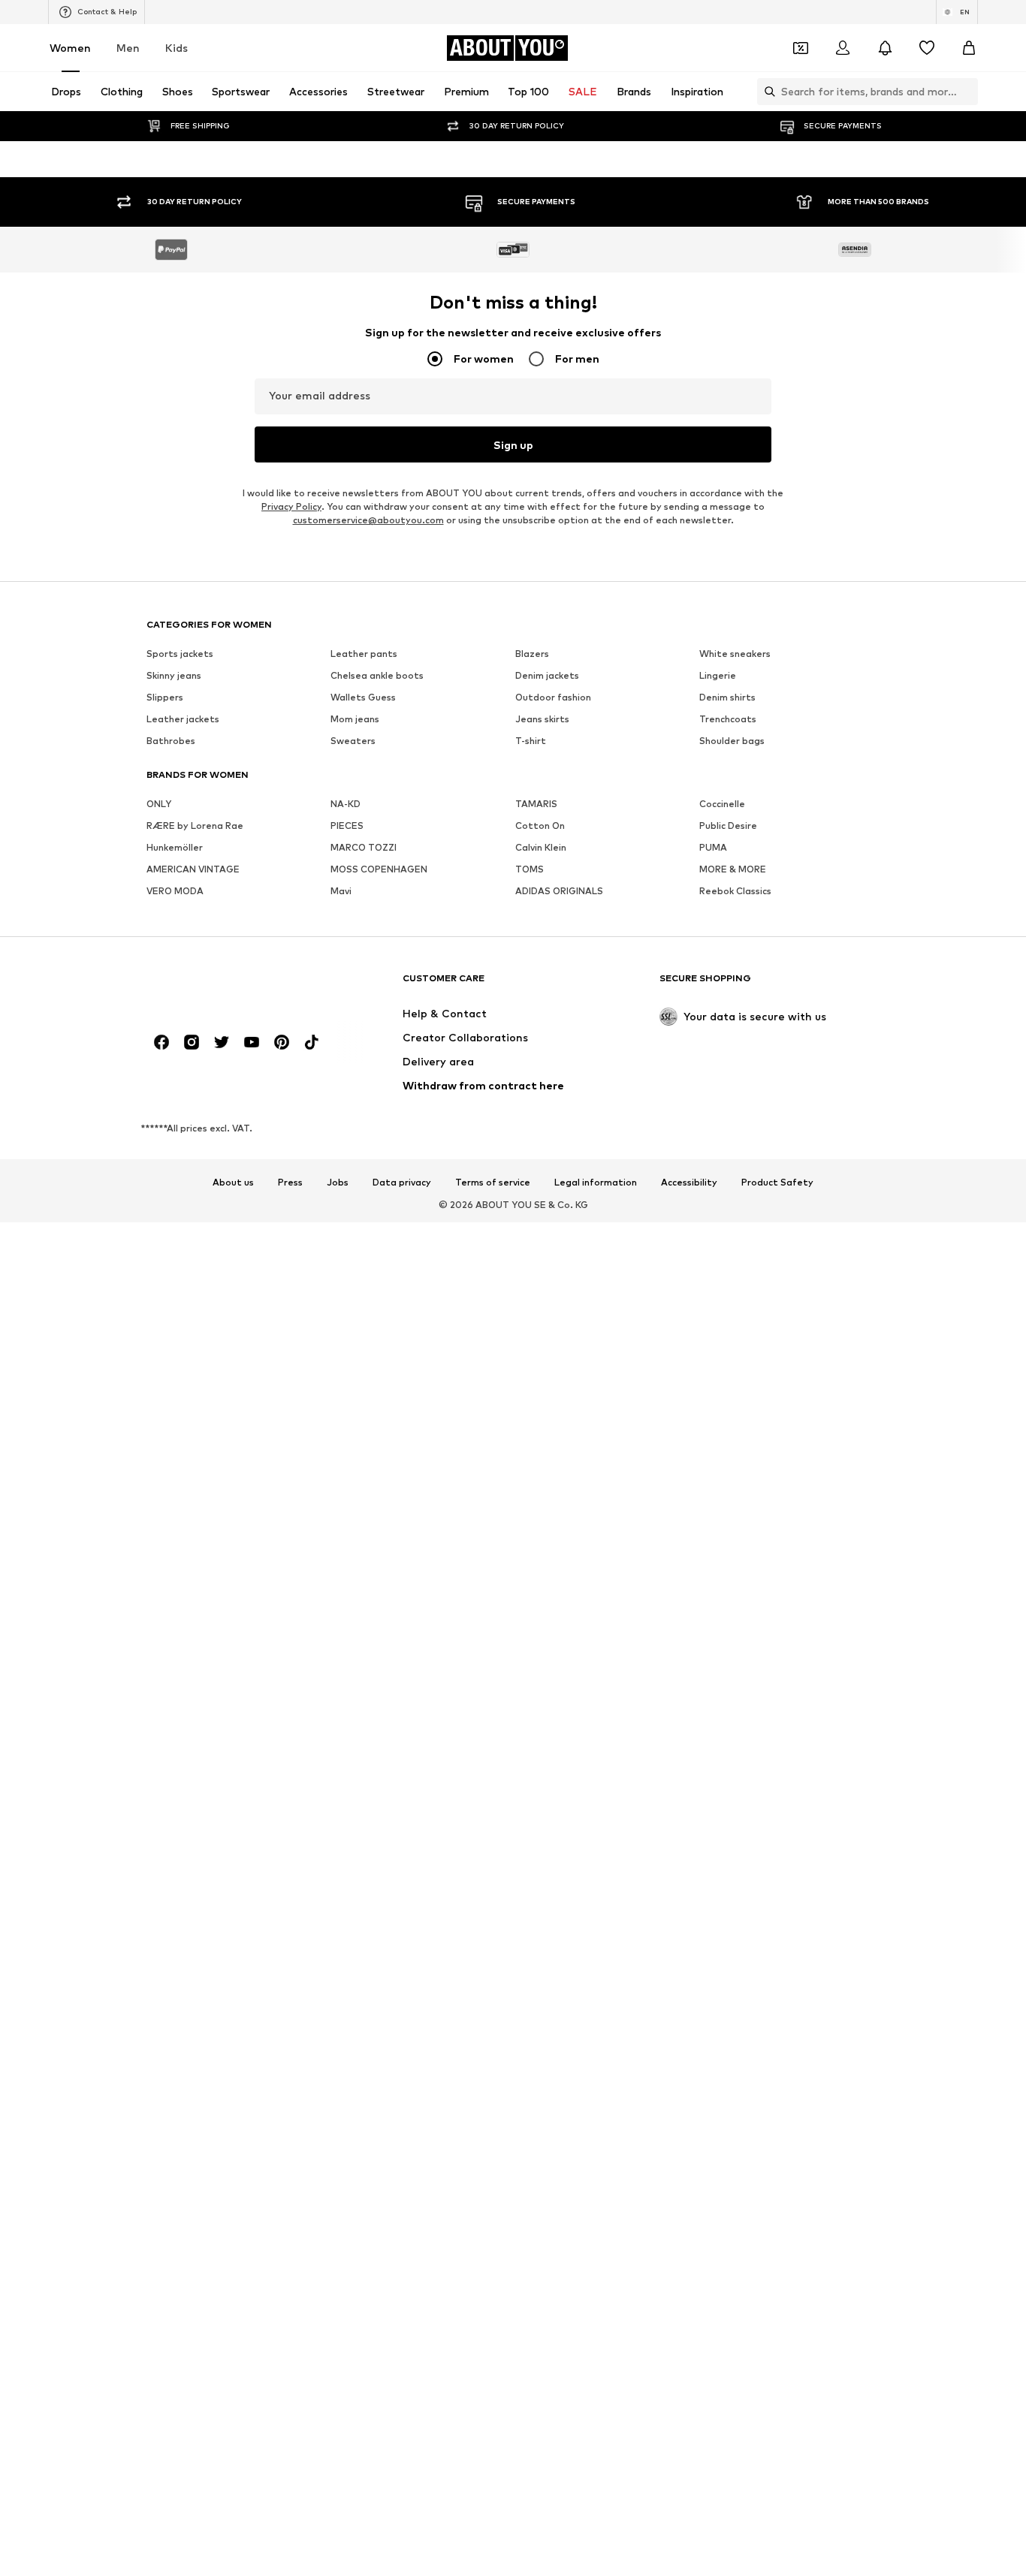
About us (233, 2191)
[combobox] (513, 320)
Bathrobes (171, 1749)
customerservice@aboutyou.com (368, 1528)
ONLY (159, 1812)
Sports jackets (180, 1662)
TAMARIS (536, 1812)
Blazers (532, 1662)
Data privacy (402, 2191)
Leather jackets (183, 1727)
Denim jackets (547, 1684)
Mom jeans (355, 1727)
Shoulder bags (732, 1749)
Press (290, 2191)
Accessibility (689, 2191)
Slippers (165, 1705)
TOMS (530, 1877)
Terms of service (493, 2191)
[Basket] (969, 48)
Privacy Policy (291, 1515)
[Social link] (161, 2050)
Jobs (338, 2191)
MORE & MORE (733, 1877)
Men (128, 48)
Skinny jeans (174, 1684)
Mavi (341, 1899)
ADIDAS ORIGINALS (559, 1899)
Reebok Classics (735, 1899)
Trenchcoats (728, 1727)
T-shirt (531, 1749)
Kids (177, 48)
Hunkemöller (175, 1856)
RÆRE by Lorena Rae (195, 1834)
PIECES (347, 1834)
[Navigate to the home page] (228, 1994)
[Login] (843, 48)
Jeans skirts (542, 1727)
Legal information (596, 2191)
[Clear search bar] (967, 92)
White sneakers (735, 1662)
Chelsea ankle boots (377, 1684)
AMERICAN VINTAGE (193, 1877)
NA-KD (346, 1812)
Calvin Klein (541, 1856)
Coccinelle (722, 1812)
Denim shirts (727, 1705)
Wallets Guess (363, 1705)
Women (70, 48)
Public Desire (728, 1834)
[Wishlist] (927, 48)
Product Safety (777, 2191)
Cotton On (540, 1834)
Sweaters (353, 1749)
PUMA (713, 1856)
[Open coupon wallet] (801, 48)
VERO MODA (175, 1899)
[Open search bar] (766, 92)
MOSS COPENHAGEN (379, 1877)
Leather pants (364, 1662)
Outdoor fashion (553, 1705)
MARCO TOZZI (364, 1856)
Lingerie (718, 1684)
